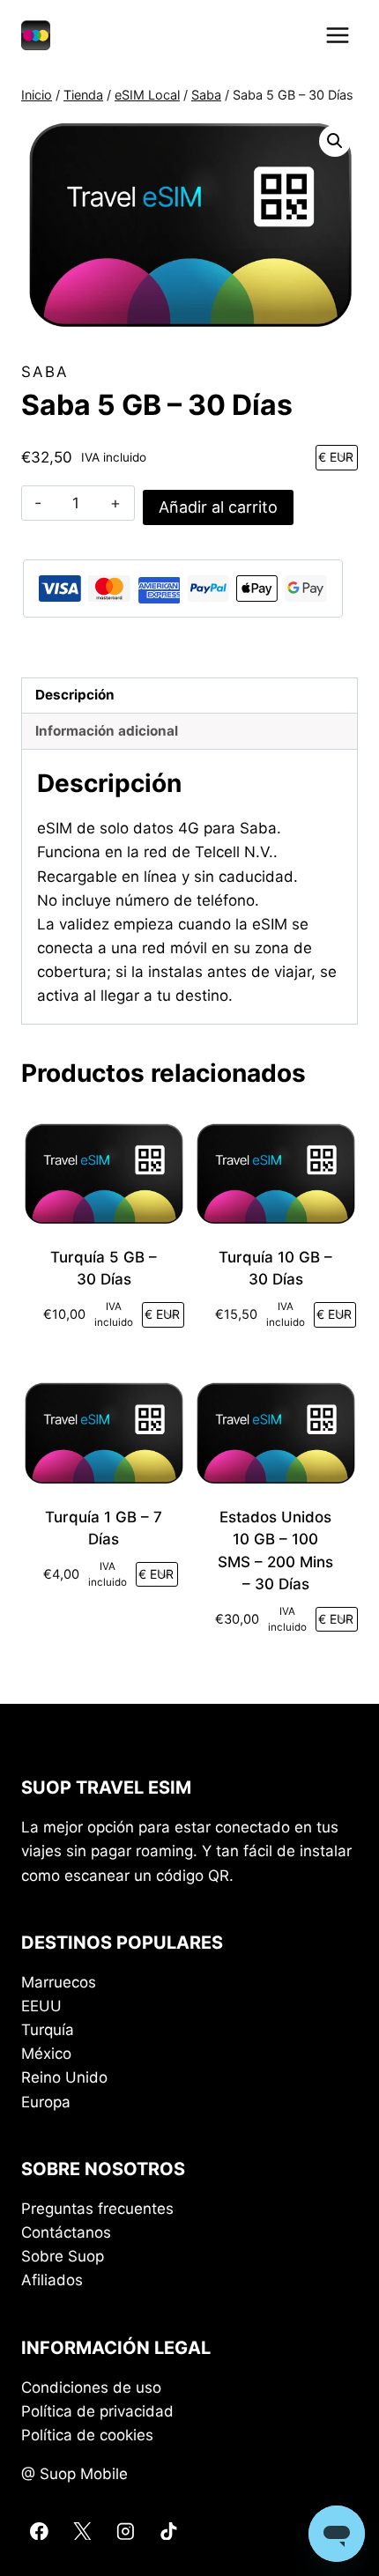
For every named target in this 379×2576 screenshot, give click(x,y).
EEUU (41, 2006)
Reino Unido (64, 2077)
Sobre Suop (63, 2256)
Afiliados (52, 2280)
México (46, 2054)
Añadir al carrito (218, 507)
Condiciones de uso (91, 2387)
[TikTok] (168, 2531)
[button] (335, 141)
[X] (82, 2531)
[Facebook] (39, 2531)
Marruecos (59, 1982)
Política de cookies (87, 2435)
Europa (46, 2102)
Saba (45, 372)
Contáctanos (66, 2232)
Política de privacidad (97, 2411)
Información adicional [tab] (107, 731)
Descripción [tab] (75, 695)
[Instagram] (125, 2531)
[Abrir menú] (337, 35)
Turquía (48, 2030)
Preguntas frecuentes (97, 2209)
